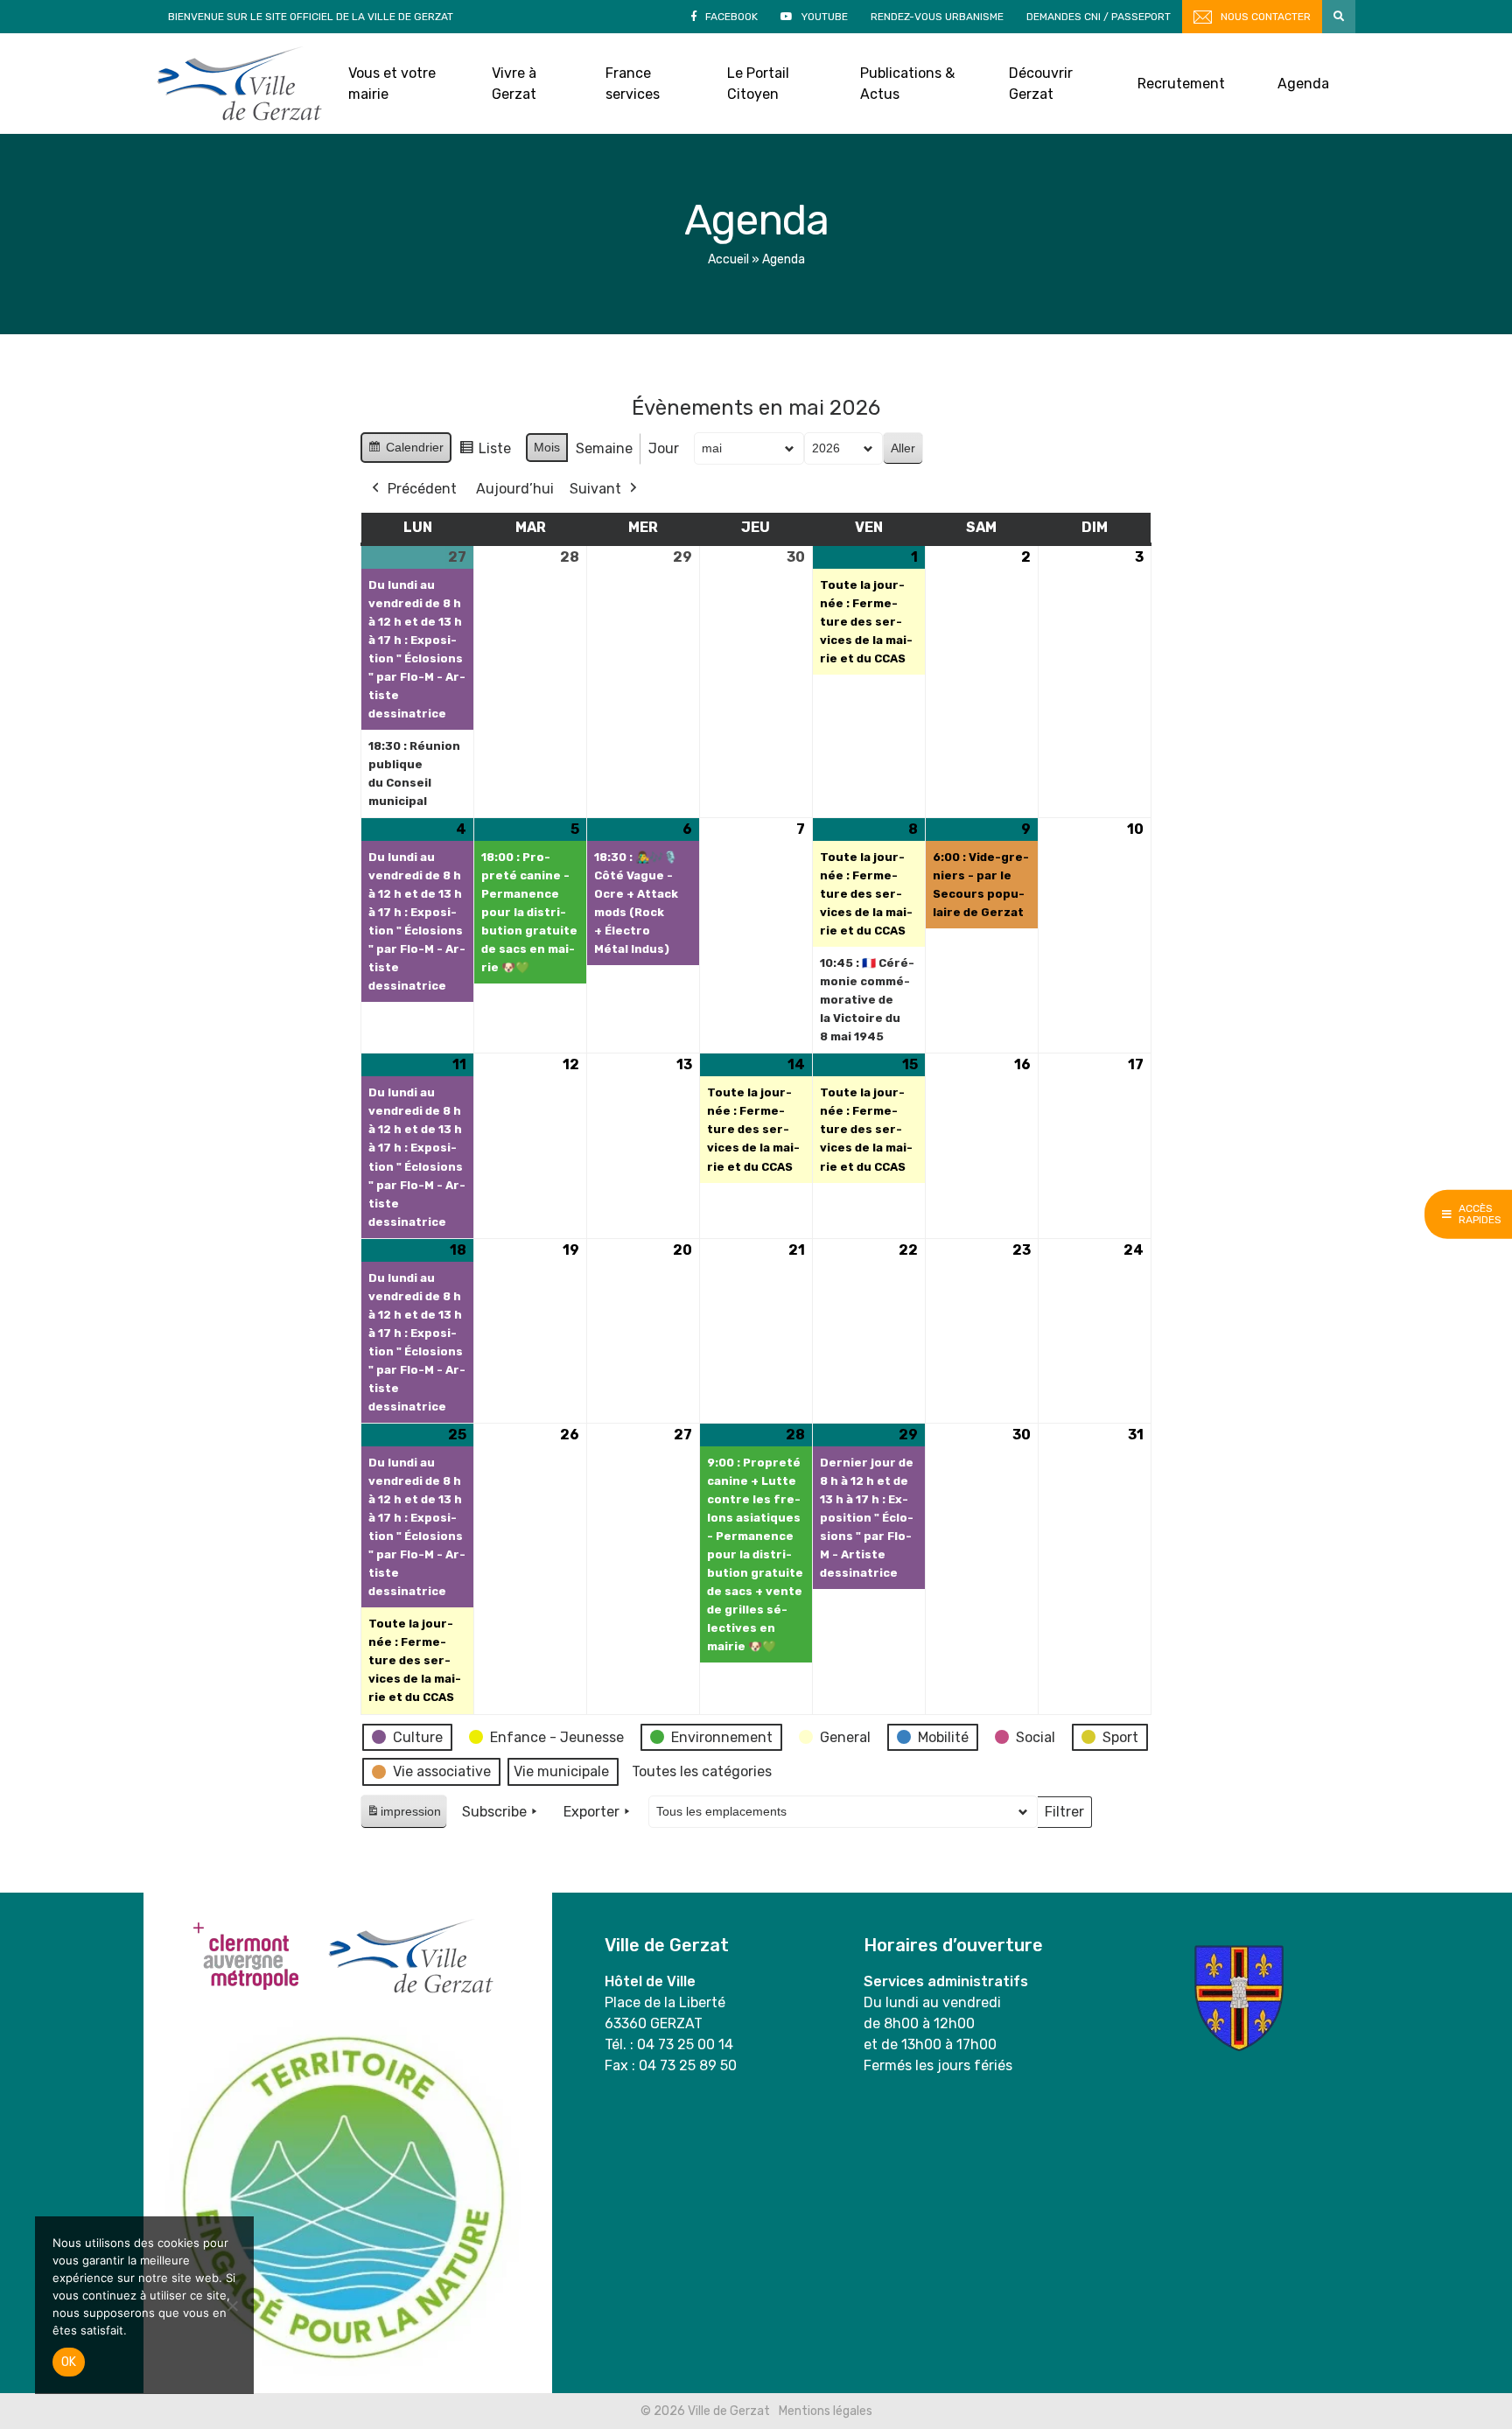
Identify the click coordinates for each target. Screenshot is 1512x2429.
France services (633, 84)
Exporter (591, 1812)
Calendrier (406, 451)
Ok (69, 2362)
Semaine (604, 448)
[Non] (232, 2306)
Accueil (728, 259)
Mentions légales (826, 2411)
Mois (547, 447)
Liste (485, 453)
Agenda (1303, 84)
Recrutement (1181, 84)
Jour (664, 448)
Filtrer (1064, 1816)
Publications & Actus (907, 84)
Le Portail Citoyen (758, 84)
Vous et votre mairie (392, 84)
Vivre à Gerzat (514, 84)
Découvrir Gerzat (1041, 84)
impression (403, 1816)
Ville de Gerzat (239, 84)
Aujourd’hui (515, 489)
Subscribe (494, 1812)
